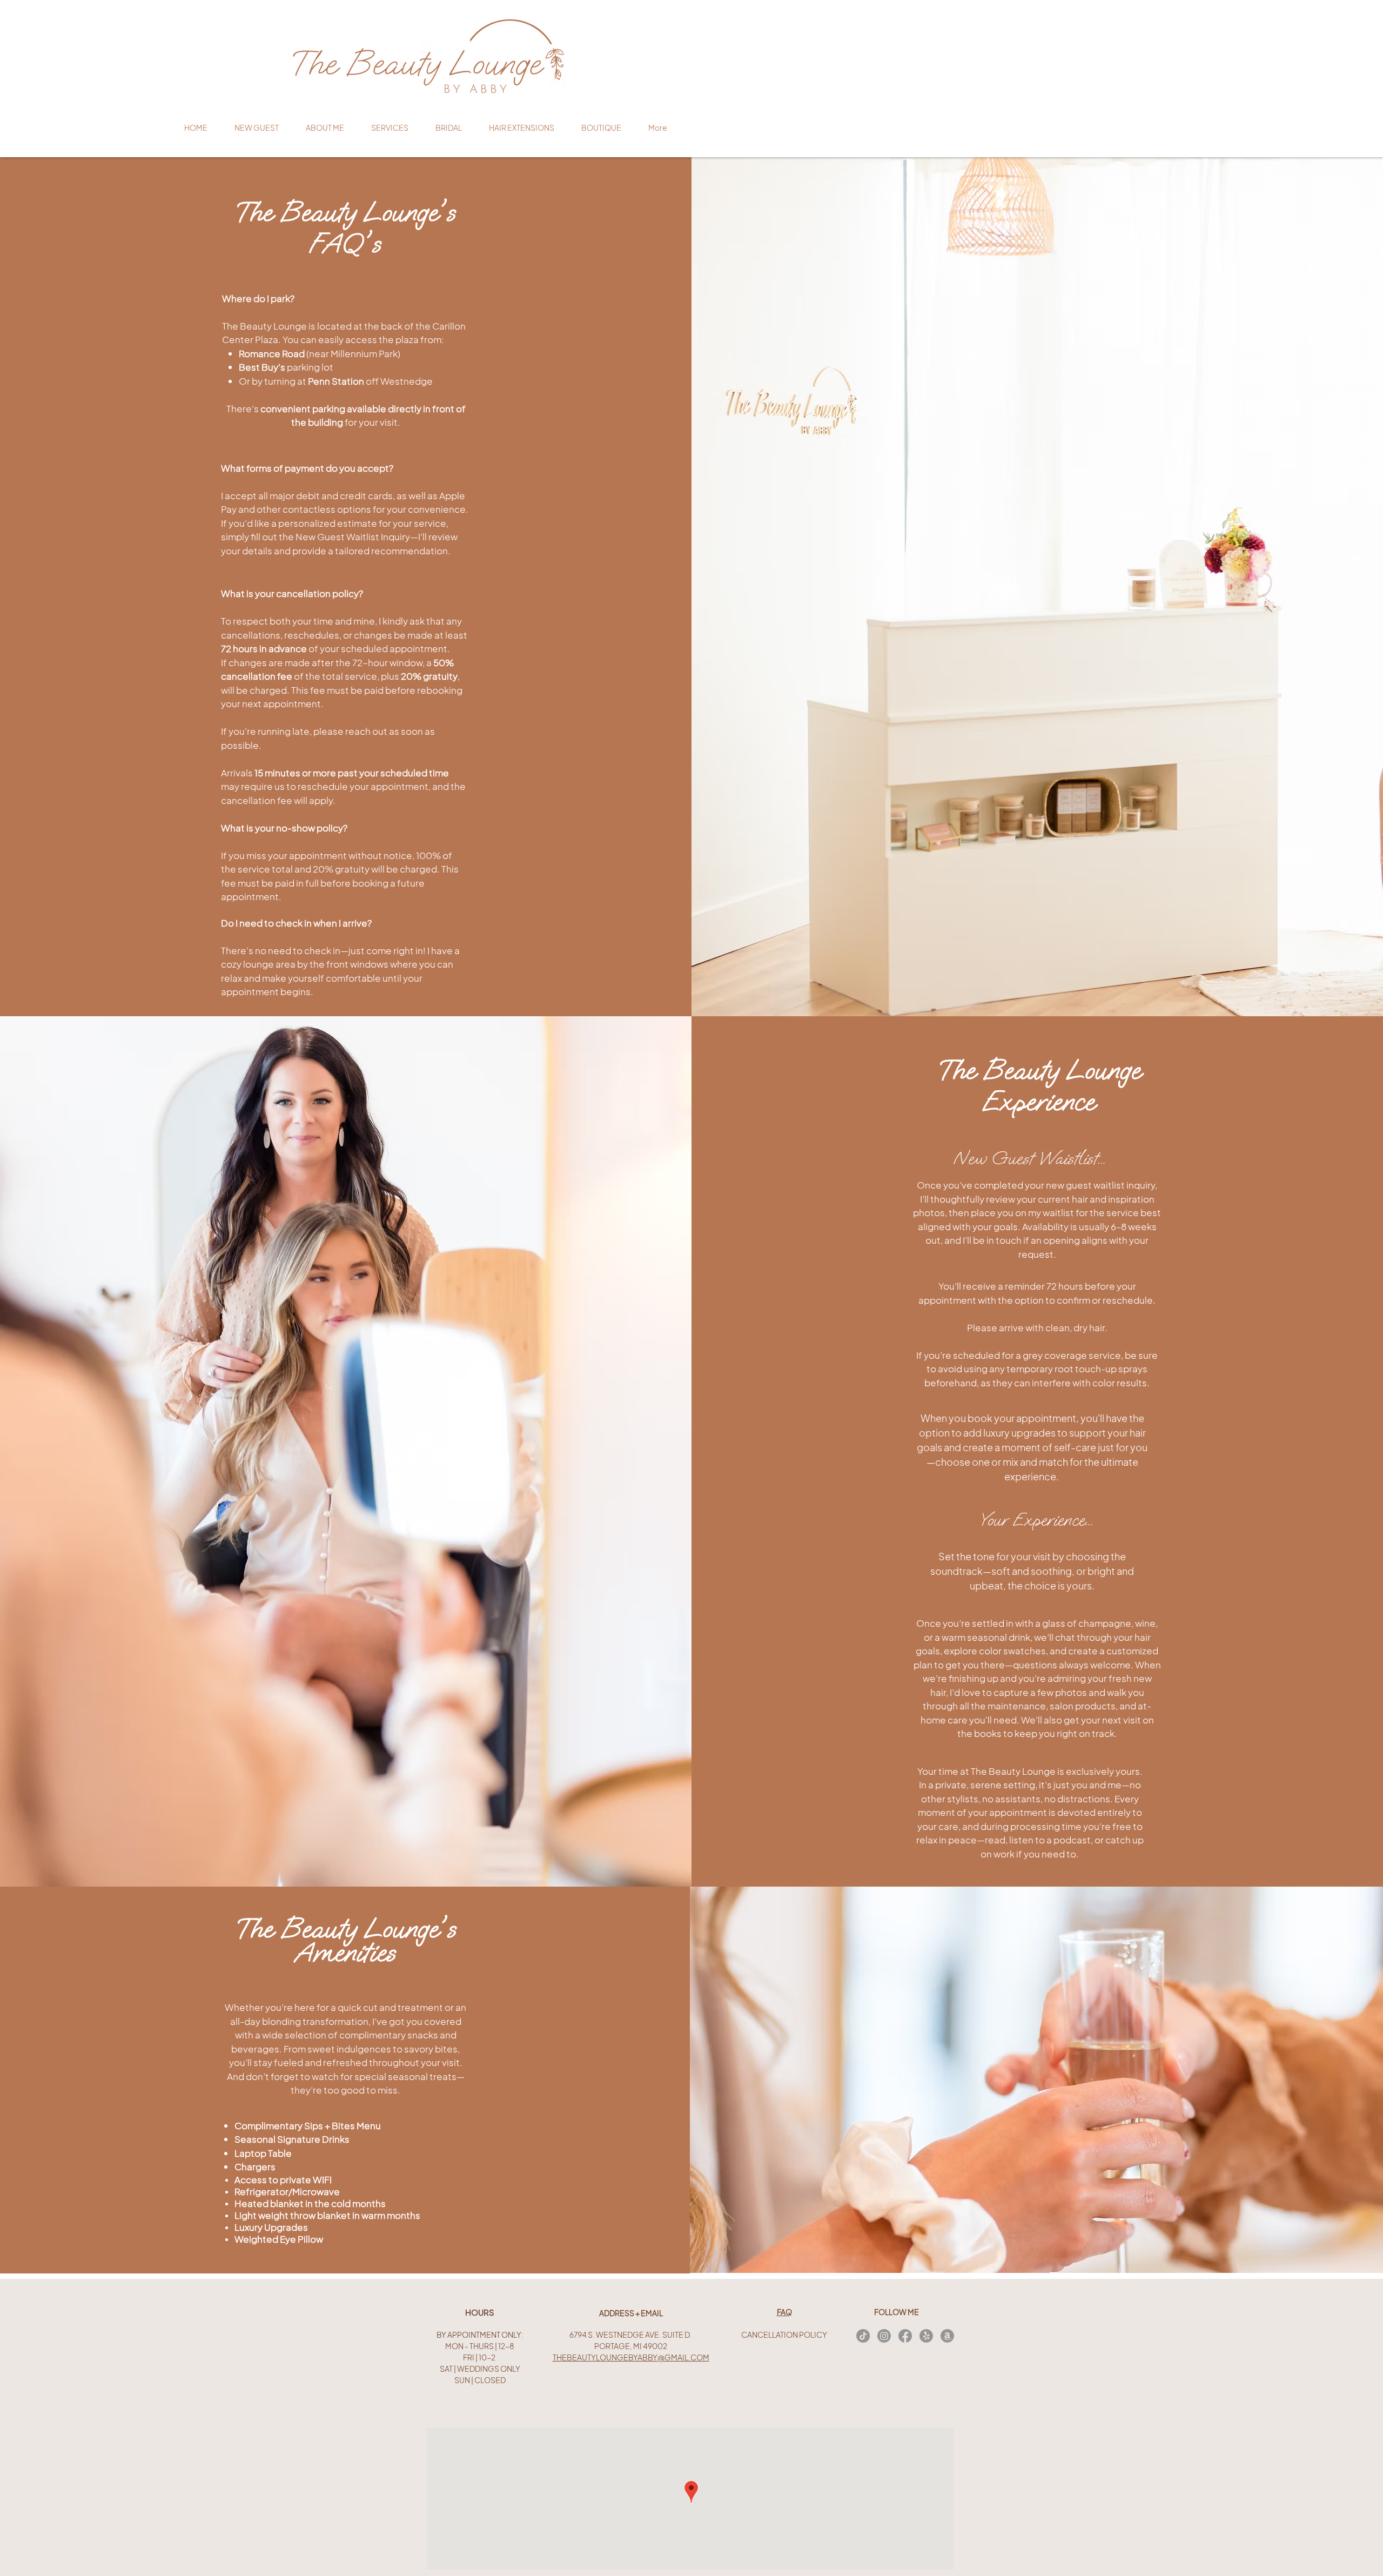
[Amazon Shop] (947, 2336)
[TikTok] (863, 2336)
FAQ (784, 2312)
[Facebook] (905, 2336)
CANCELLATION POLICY (784, 2335)
